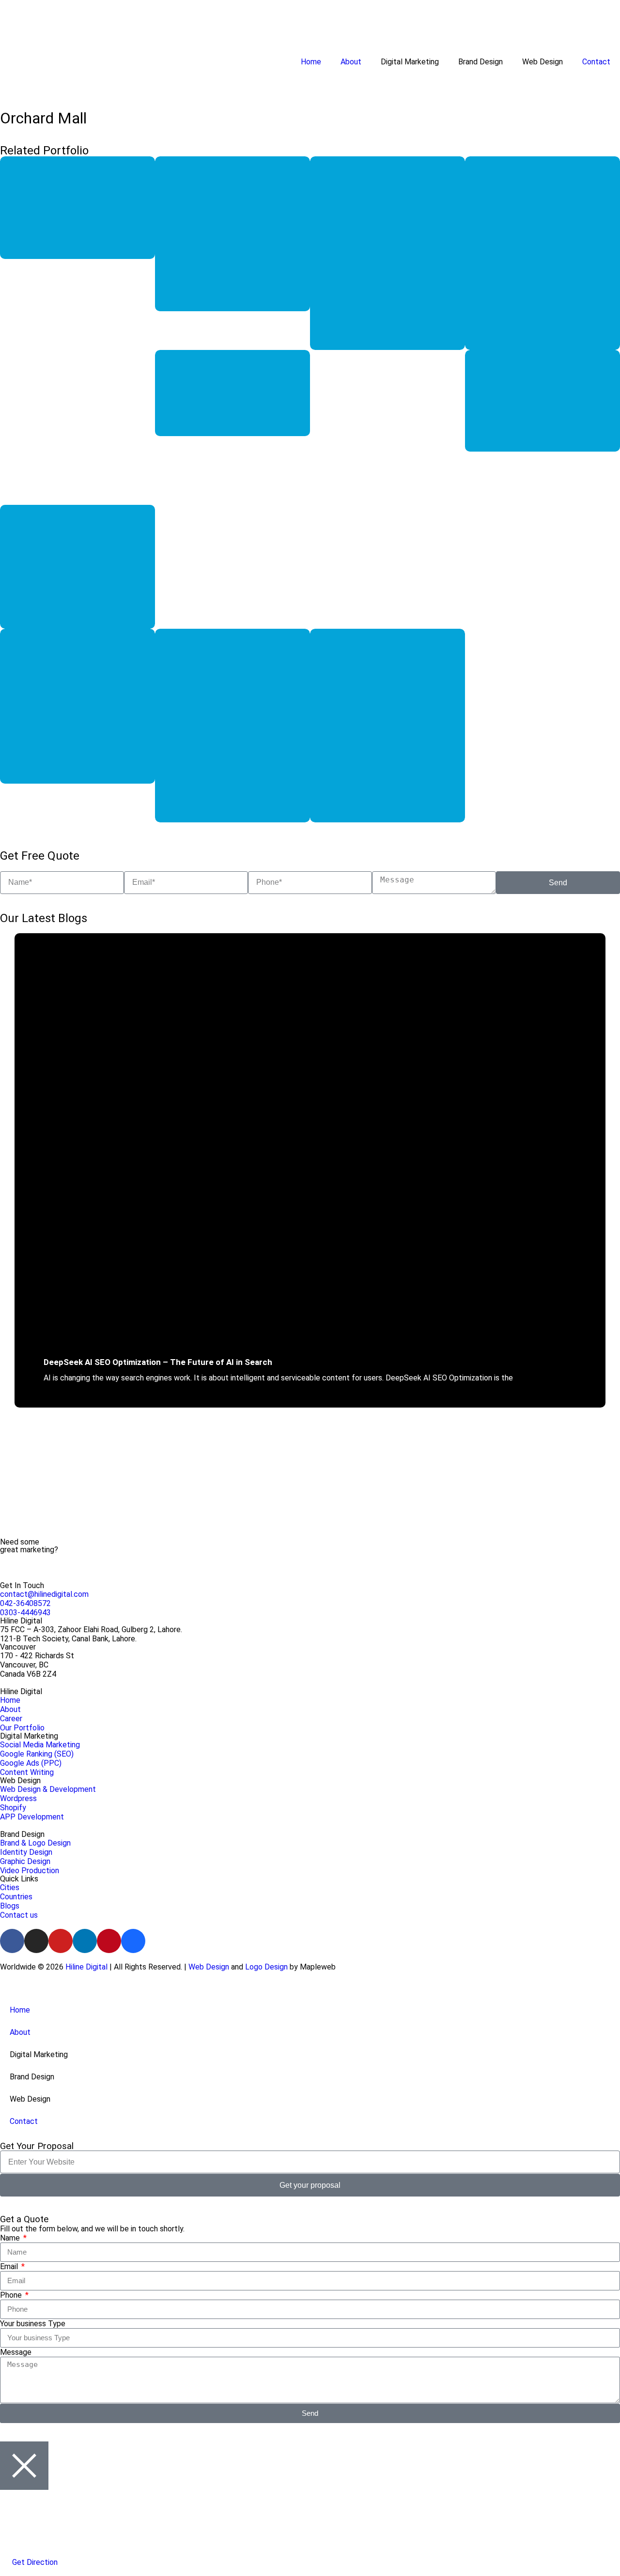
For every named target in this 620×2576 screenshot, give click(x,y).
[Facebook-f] (12, 1941)
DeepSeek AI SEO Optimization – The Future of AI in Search (158, 1362)
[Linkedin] (85, 1941)
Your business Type (33, 2324)
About (351, 62)
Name (11, 2238)
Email (10, 2266)
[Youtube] (61, 1941)
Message (16, 2352)
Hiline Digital (86, 1967)
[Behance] (133, 1941)
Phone (12, 2295)
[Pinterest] (109, 1941)
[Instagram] (36, 1941)
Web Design (209, 1967)
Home (311, 62)
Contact (596, 62)
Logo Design (266, 1967)
